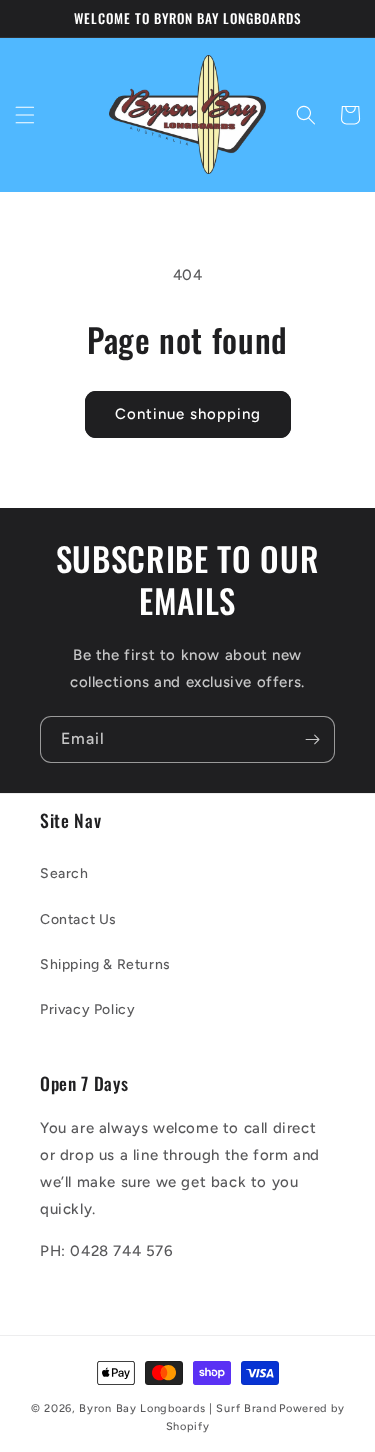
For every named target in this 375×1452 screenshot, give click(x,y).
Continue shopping (188, 414)
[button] (25, 115)
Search (64, 873)
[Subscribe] (312, 739)
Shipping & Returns (105, 964)
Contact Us (78, 919)
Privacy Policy (87, 1009)
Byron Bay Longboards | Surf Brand (177, 1408)
